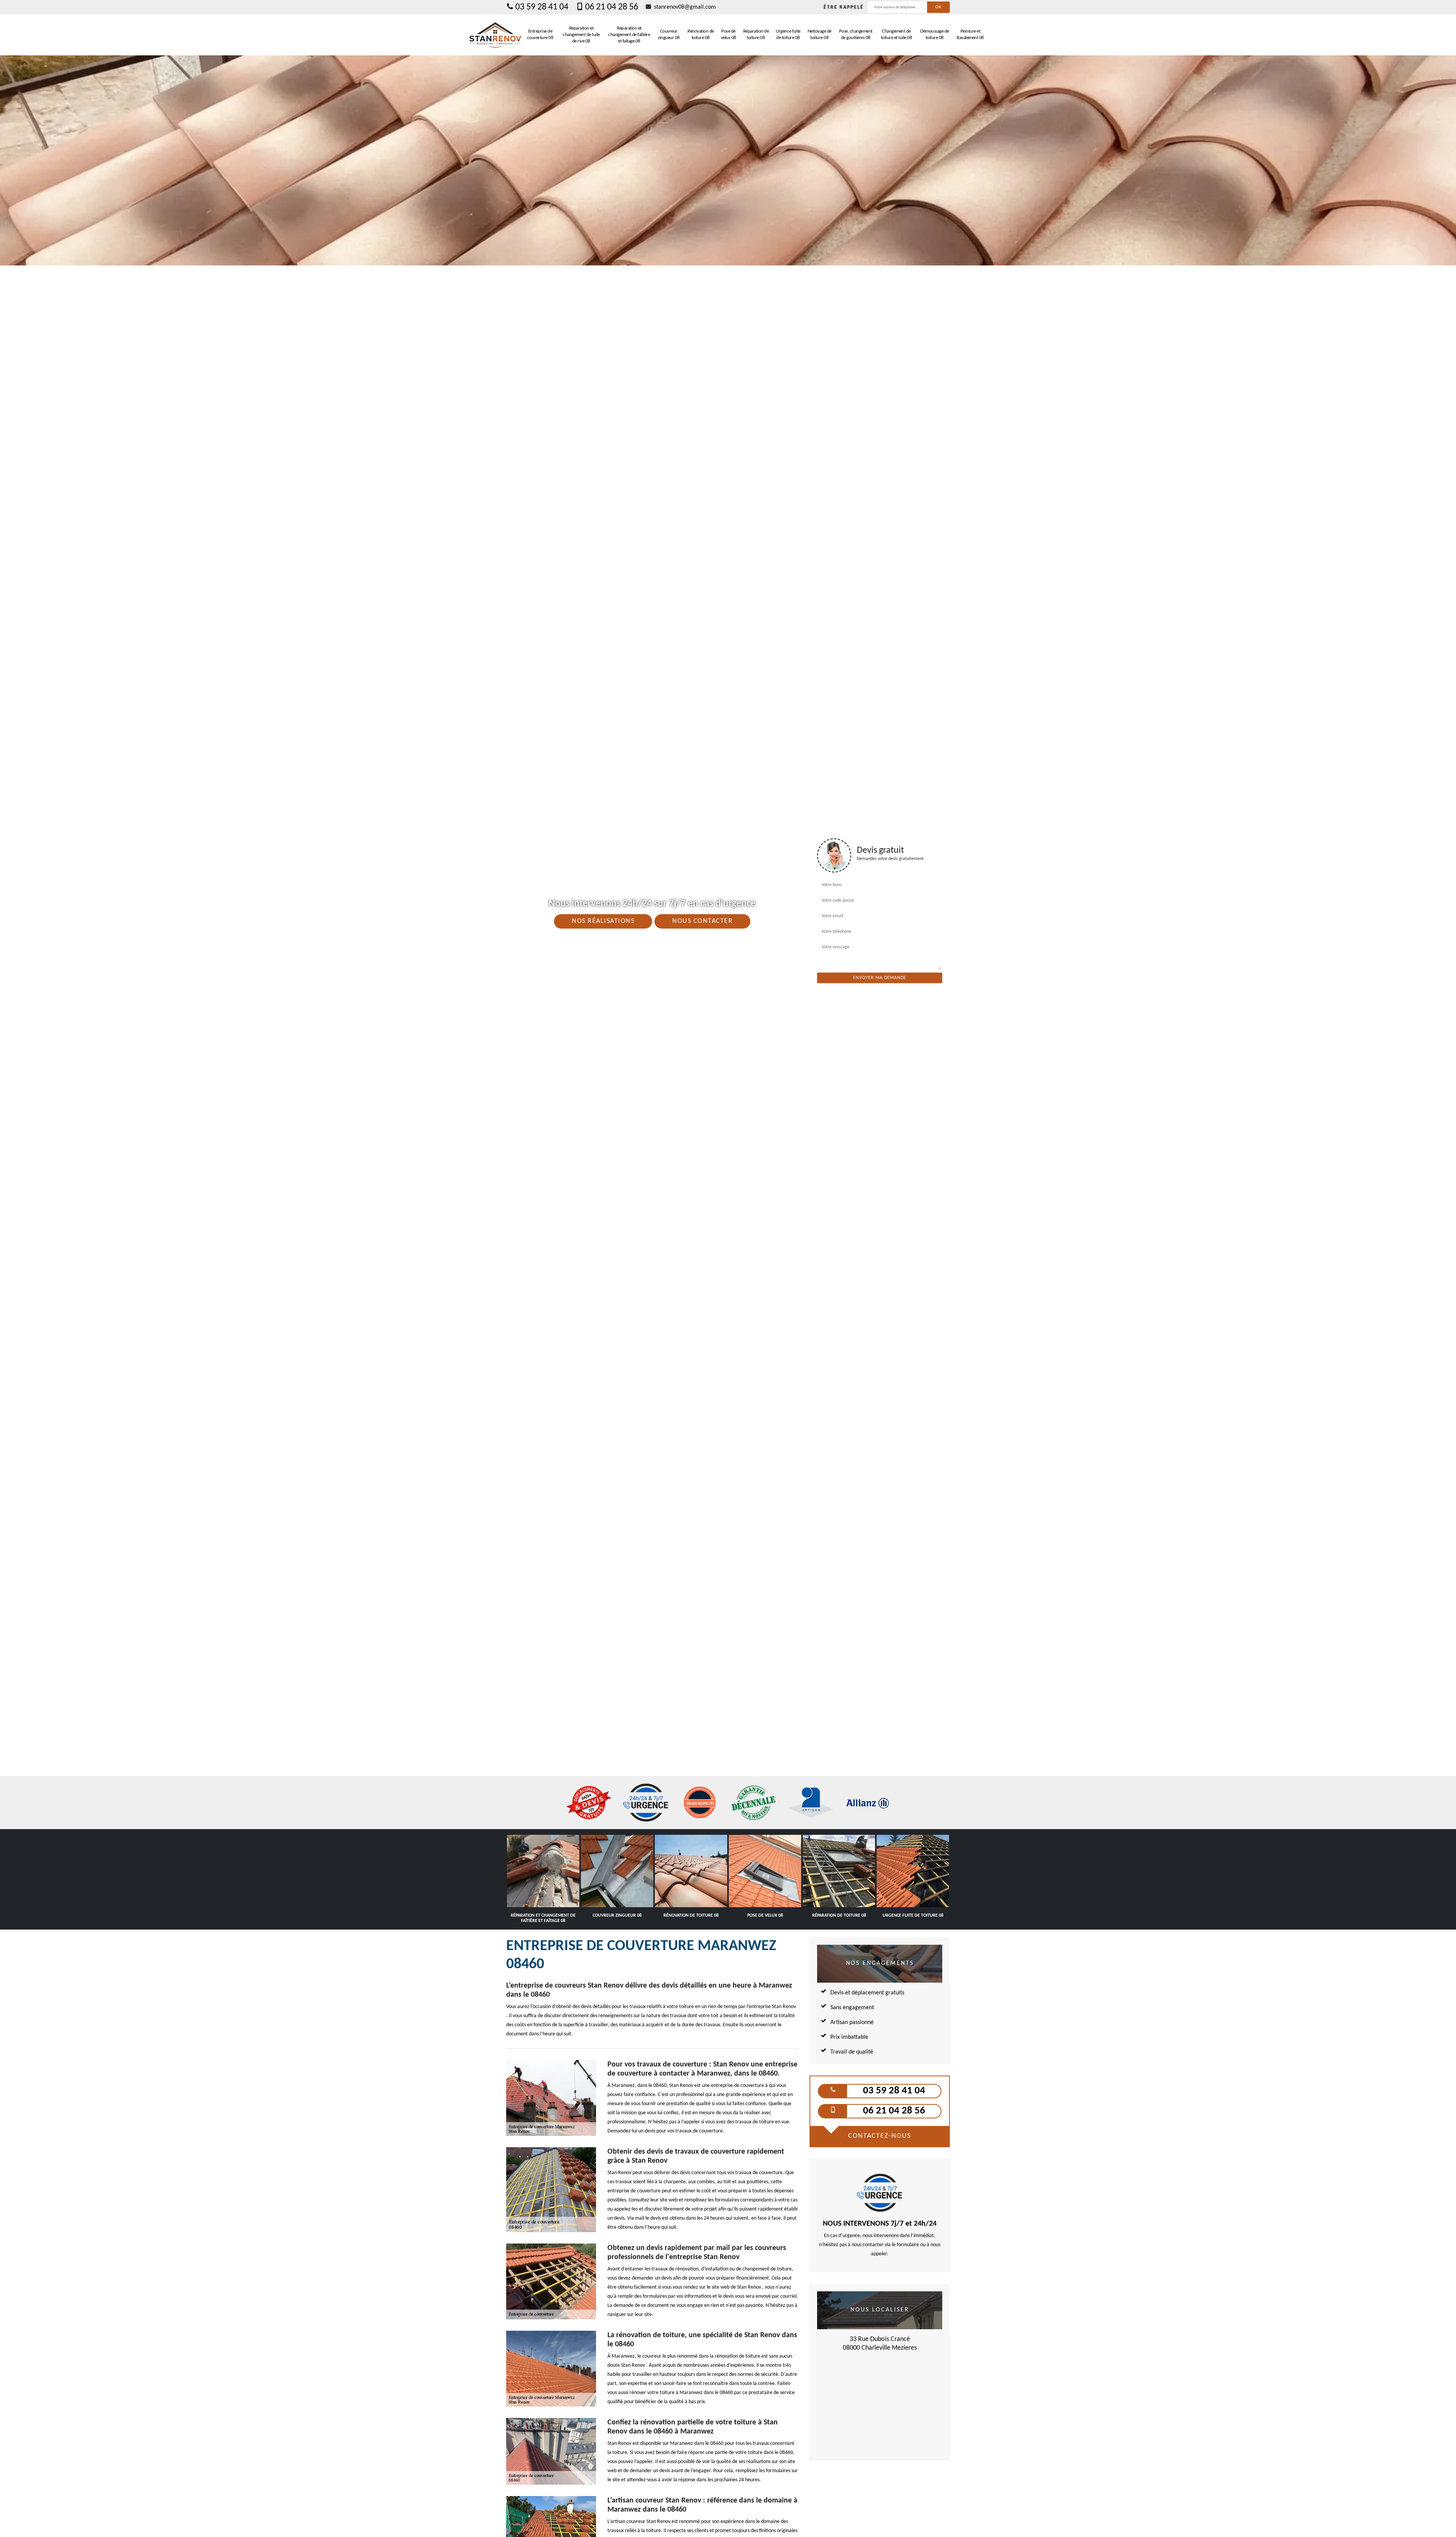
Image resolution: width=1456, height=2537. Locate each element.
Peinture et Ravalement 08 (970, 35)
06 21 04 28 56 (612, 7)
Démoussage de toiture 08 (935, 35)
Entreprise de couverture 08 (540, 35)
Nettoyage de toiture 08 (820, 35)
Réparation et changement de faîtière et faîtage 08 (629, 35)
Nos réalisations (603, 921)
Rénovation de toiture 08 (701, 35)
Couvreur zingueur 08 (669, 35)
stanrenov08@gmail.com (684, 7)
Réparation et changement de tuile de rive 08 (581, 35)
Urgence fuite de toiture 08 (788, 35)
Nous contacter (702, 921)
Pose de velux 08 (729, 35)
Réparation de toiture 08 (756, 35)
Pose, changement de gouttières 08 (856, 35)
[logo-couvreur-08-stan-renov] (495, 35)
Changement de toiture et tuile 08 (897, 35)
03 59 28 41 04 (542, 7)
